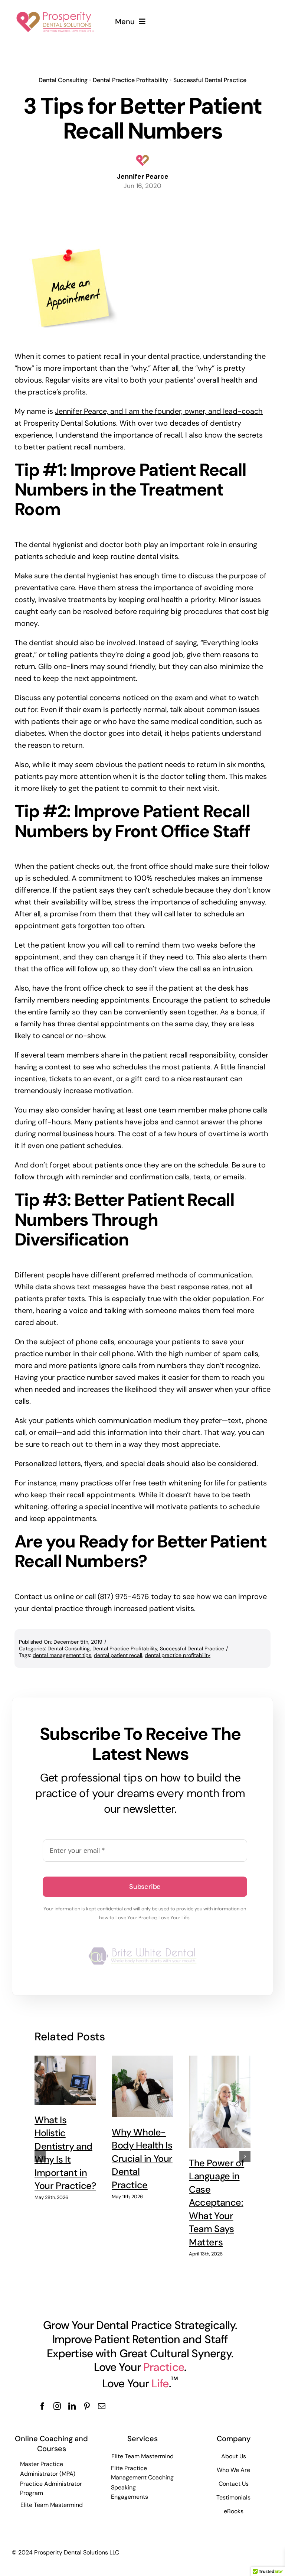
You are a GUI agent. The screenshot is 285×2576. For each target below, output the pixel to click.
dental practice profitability (178, 1655)
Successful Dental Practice (210, 80)
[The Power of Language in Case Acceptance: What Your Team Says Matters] (220, 2102)
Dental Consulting (63, 80)
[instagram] (57, 2406)
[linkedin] (72, 2406)
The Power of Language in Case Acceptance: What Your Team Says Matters (217, 2203)
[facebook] (42, 2406)
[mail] (102, 2406)
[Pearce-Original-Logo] (55, 10)
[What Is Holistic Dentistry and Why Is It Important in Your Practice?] (65, 2080)
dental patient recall (118, 1655)
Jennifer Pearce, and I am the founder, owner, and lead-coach (159, 411)
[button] (40, 2156)
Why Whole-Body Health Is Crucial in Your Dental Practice (142, 2159)
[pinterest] (87, 2406)
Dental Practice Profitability (130, 80)
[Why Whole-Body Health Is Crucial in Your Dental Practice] (142, 2086)
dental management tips (62, 1655)
